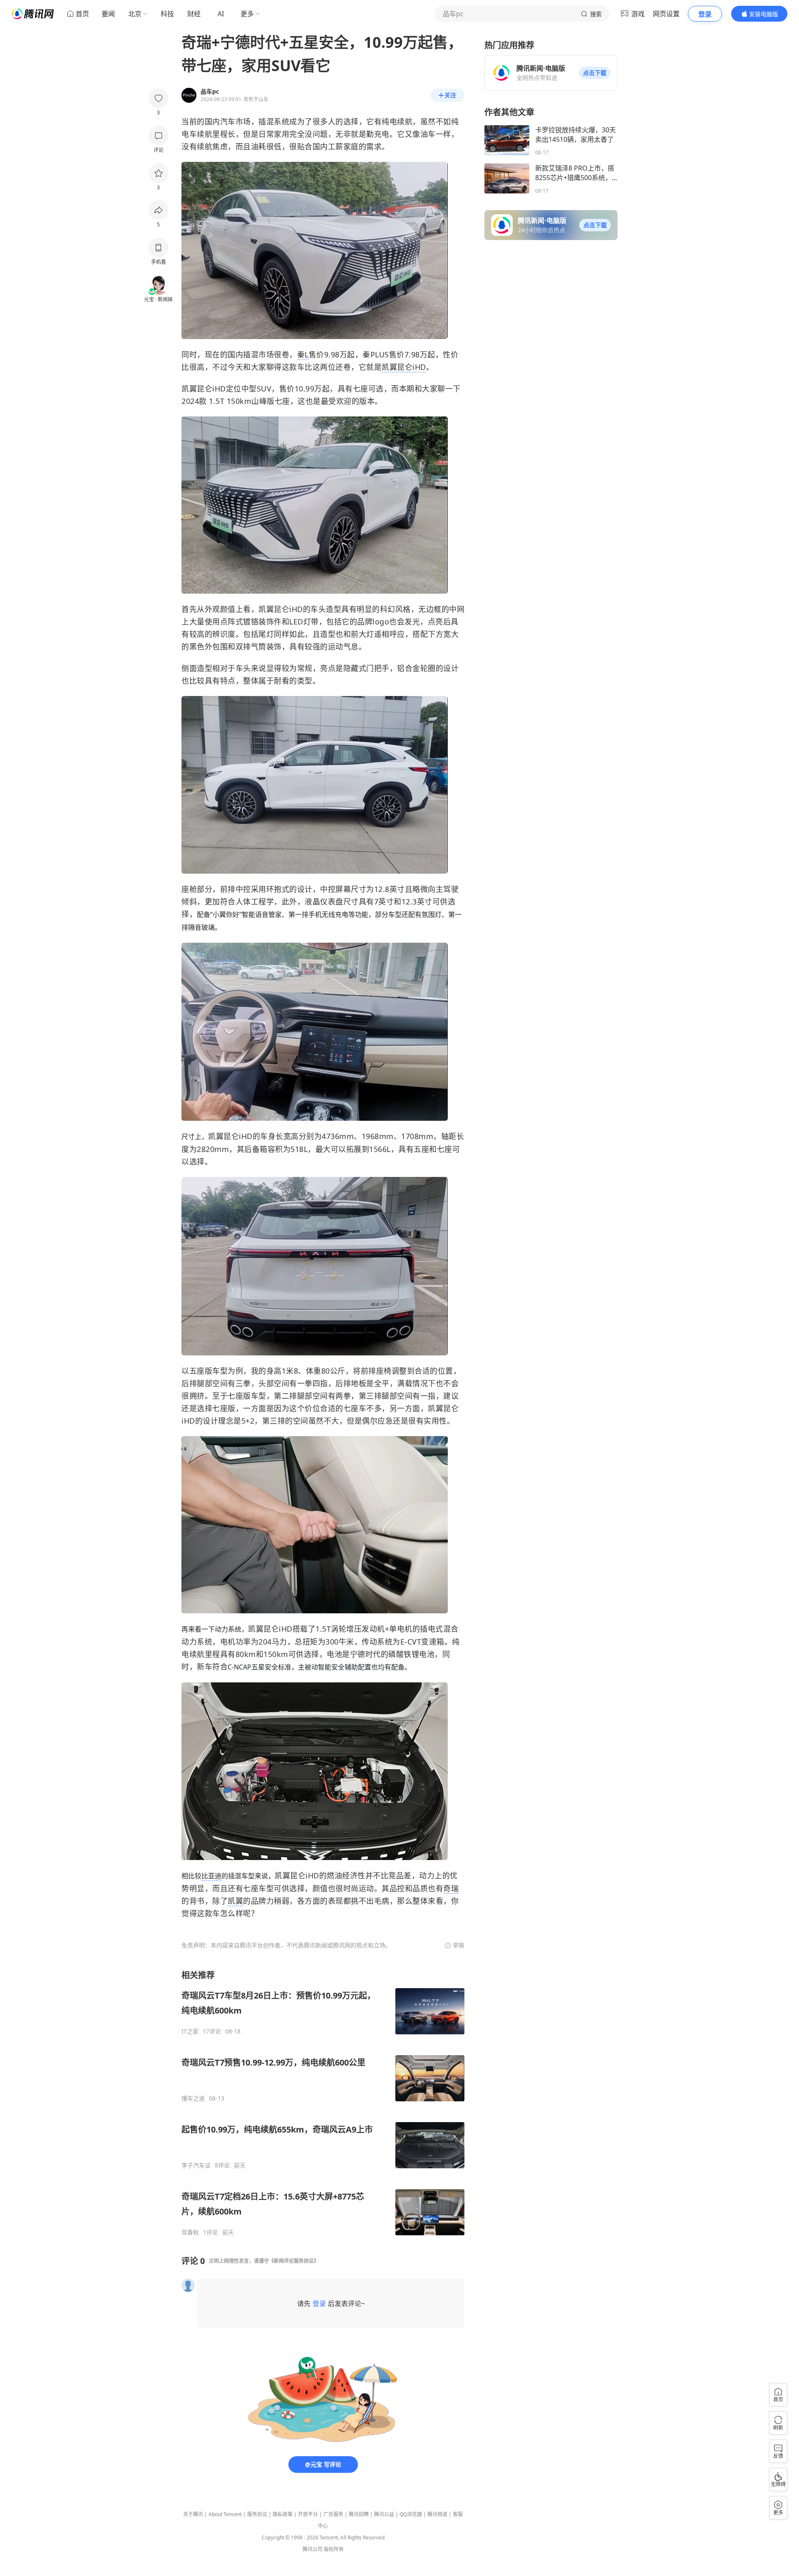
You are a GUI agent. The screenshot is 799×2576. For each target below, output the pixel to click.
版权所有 (334, 2549)
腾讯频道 (437, 2514)
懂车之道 (193, 2098)
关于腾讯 (193, 2514)
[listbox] (323, 2103)
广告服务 (333, 2514)
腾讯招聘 (359, 2514)
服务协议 (257, 2514)
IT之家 (190, 2031)
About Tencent (225, 2514)
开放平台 (308, 2514)
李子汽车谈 (196, 2165)
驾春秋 (190, 2232)
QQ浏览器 (411, 2514)
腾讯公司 (313, 2549)
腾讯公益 (384, 2514)
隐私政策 (283, 2514)
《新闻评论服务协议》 (294, 2261)
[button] (595, 73)
